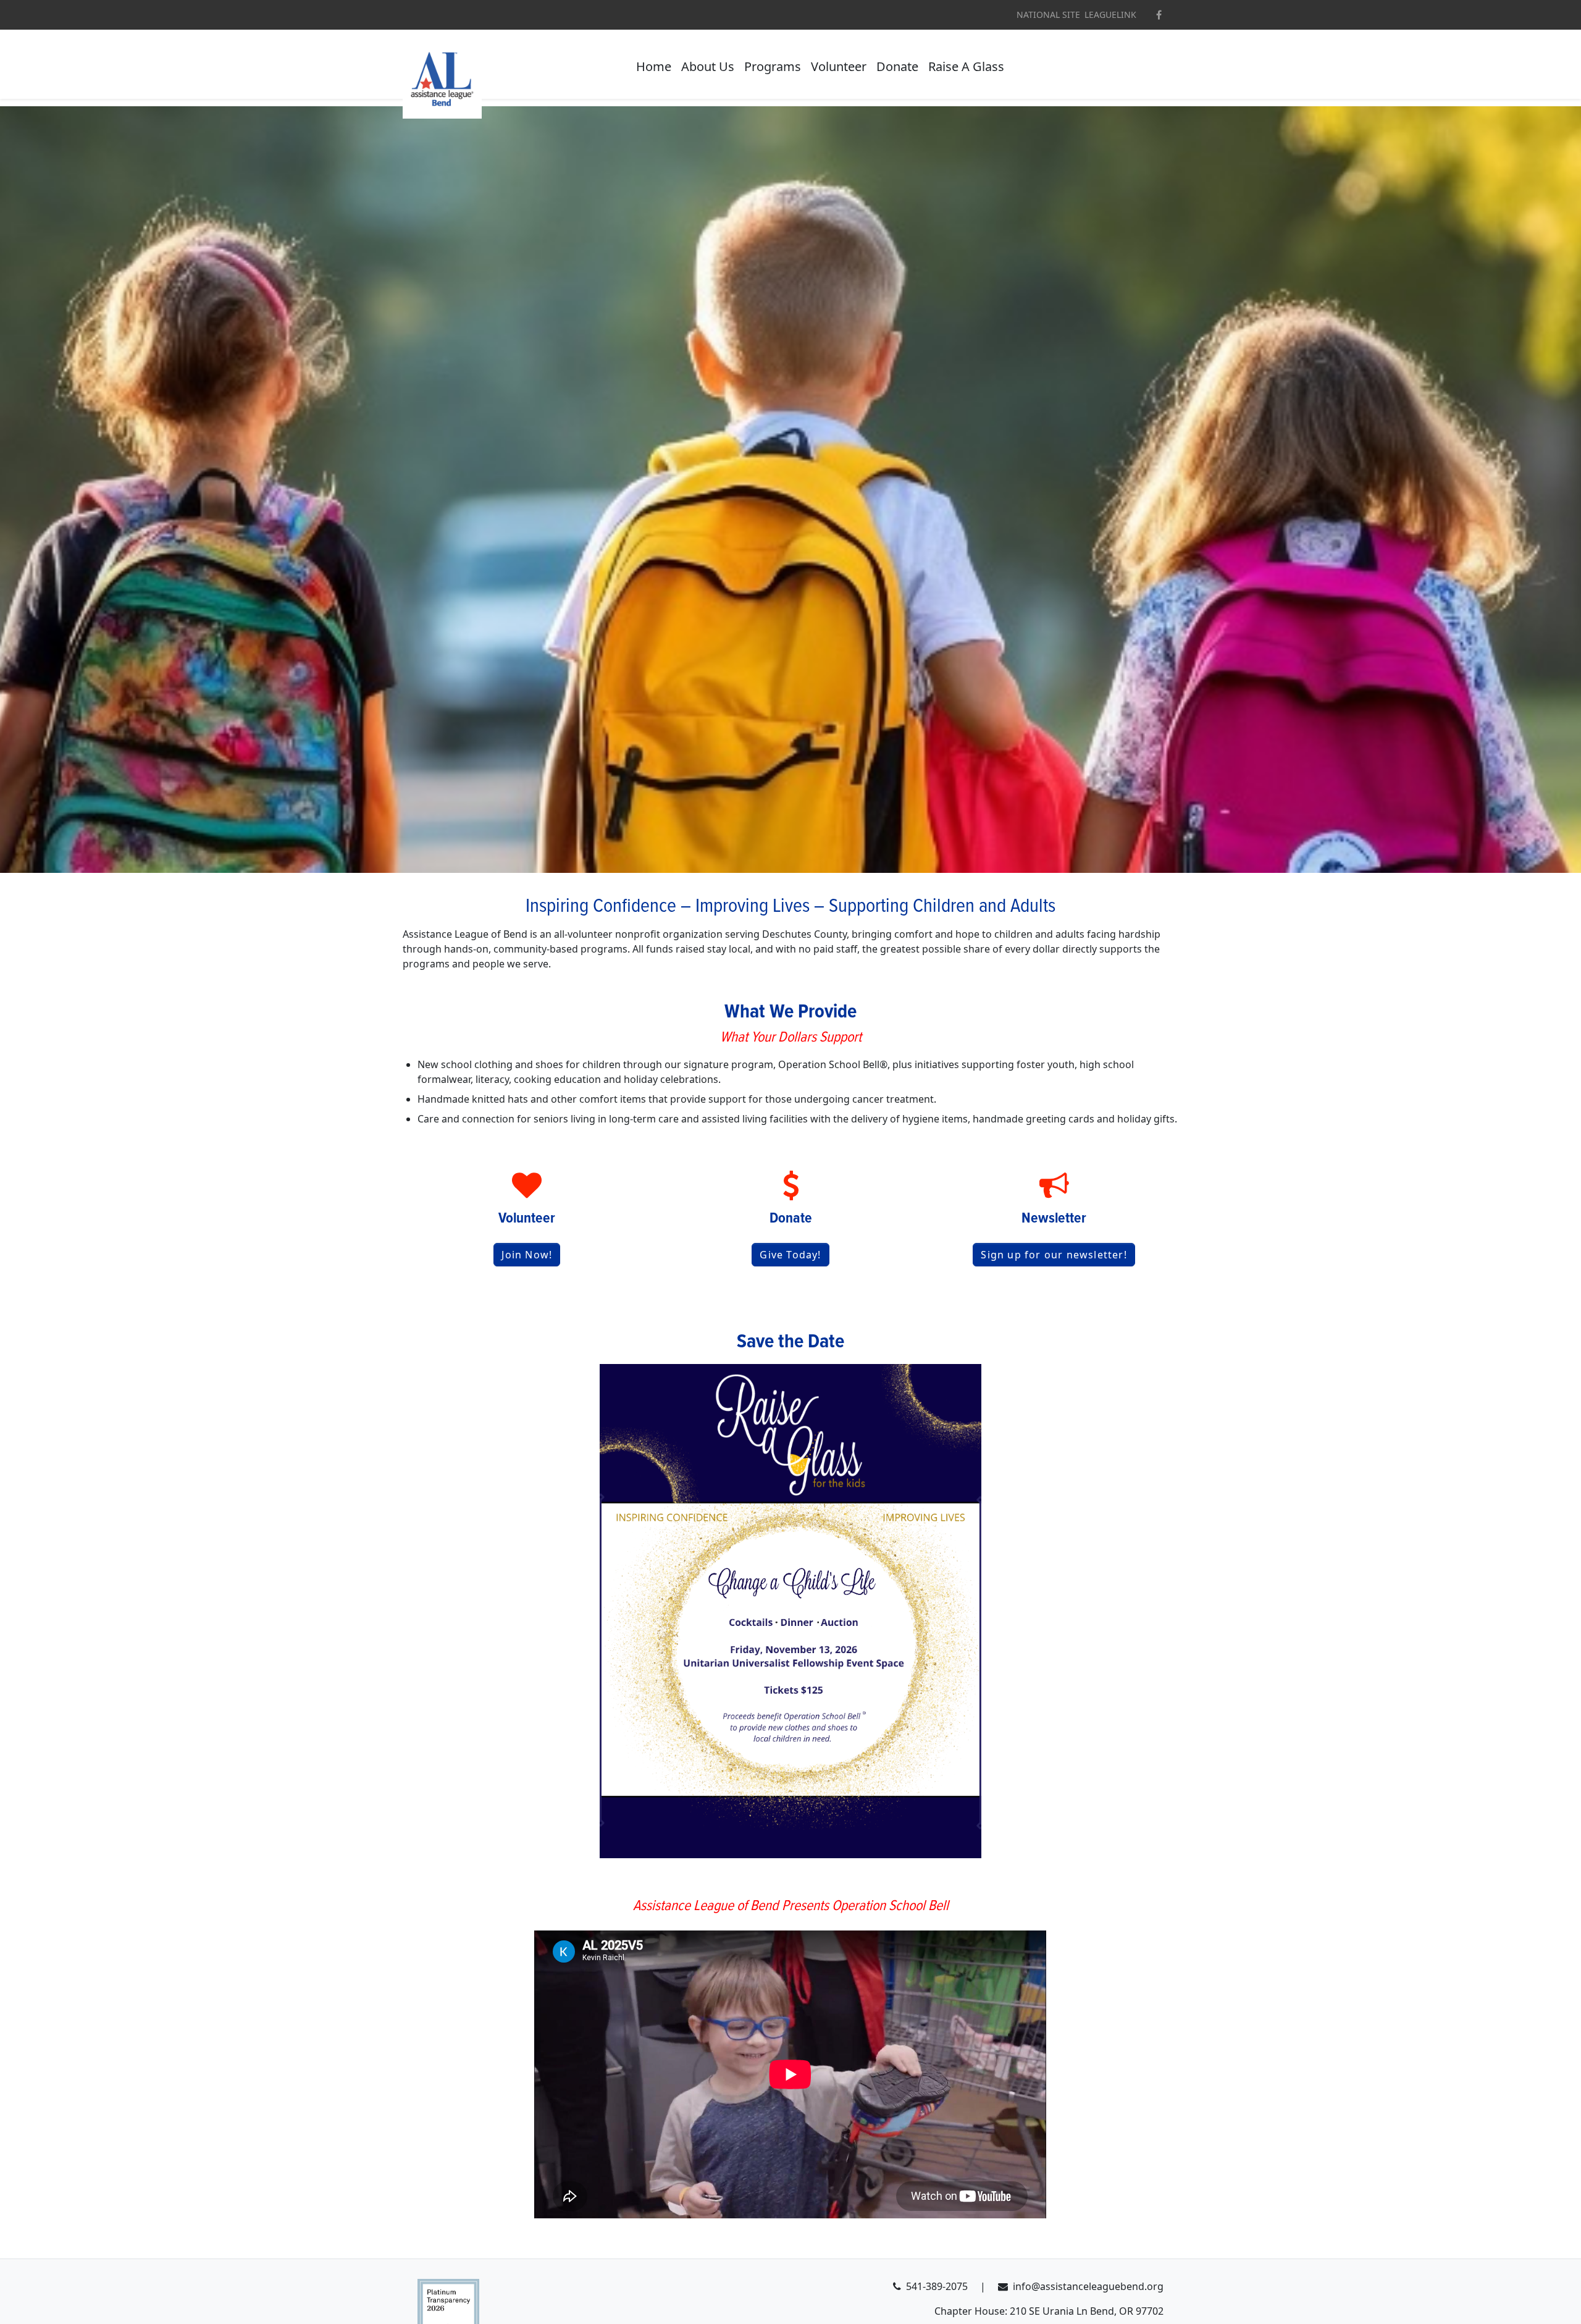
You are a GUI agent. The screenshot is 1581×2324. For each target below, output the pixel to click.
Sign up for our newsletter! (1054, 1255)
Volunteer (839, 66)
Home (654, 66)
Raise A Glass (966, 66)
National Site (1048, 15)
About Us (708, 66)
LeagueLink (1110, 15)
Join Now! (527, 1255)
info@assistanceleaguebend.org (1088, 2286)
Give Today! (790, 1255)
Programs (773, 66)
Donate (897, 66)
